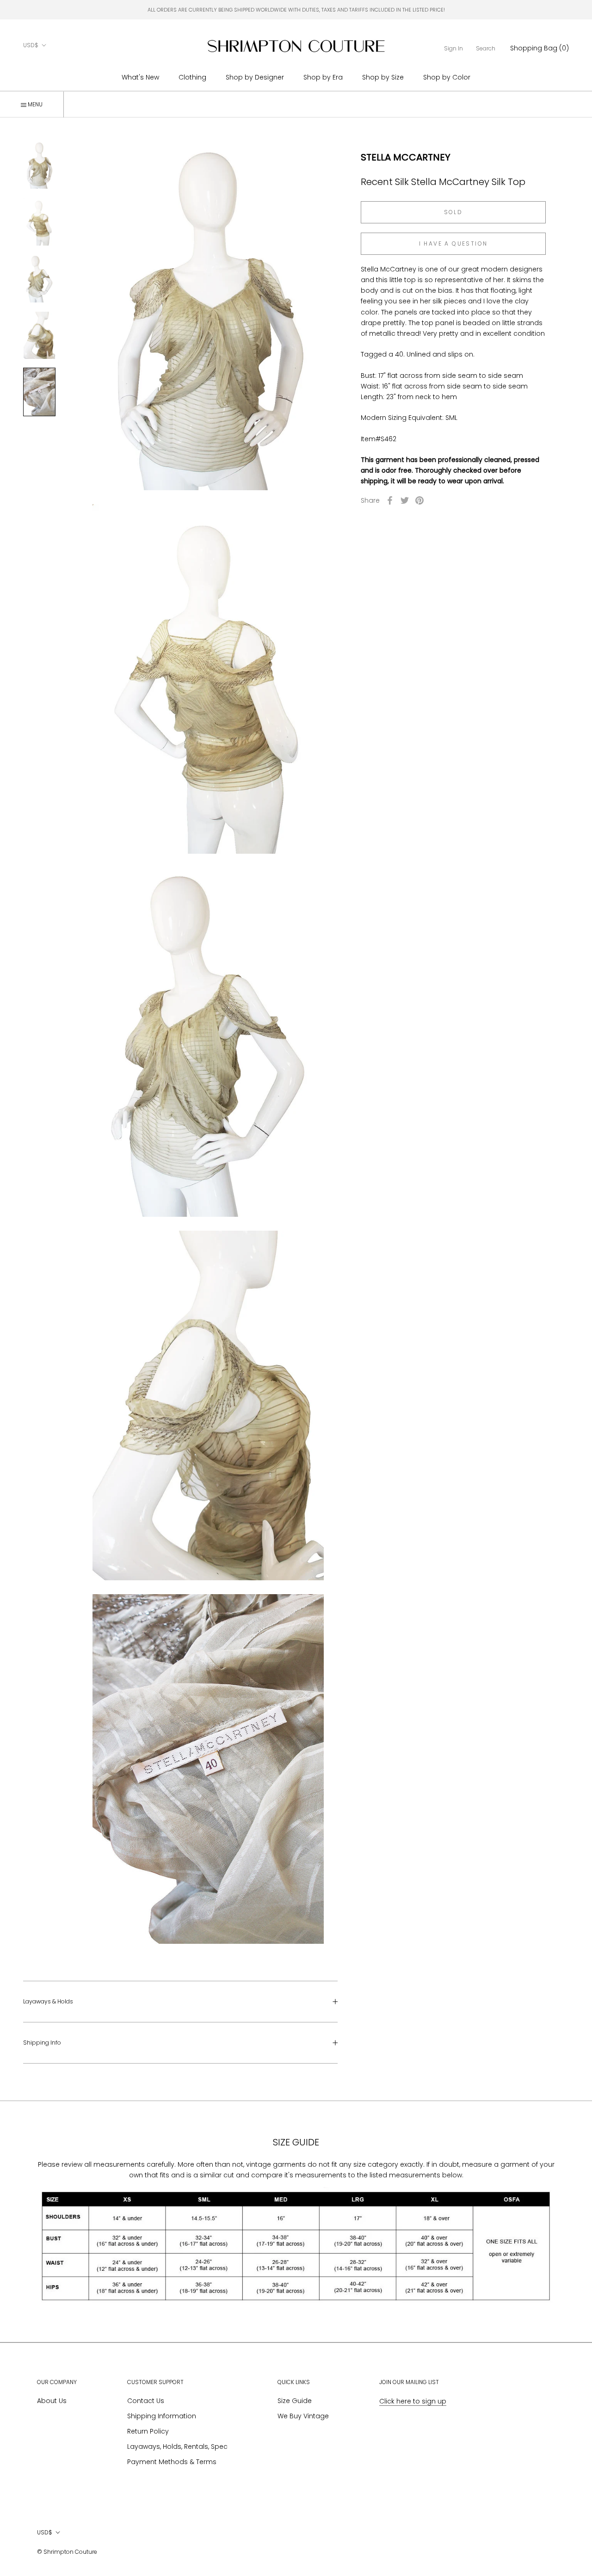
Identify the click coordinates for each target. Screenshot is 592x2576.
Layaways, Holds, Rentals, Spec (177, 2447)
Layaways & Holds (48, 2001)
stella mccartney (406, 157)
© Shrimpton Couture (67, 2552)
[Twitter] (405, 500)
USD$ (31, 45)
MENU (34, 104)
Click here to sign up (413, 2401)
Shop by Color (447, 77)
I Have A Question (453, 243)
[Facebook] (390, 500)
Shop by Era (323, 77)
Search (486, 48)
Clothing (192, 77)
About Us (52, 2401)
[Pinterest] (419, 500)
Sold (453, 212)
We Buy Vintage (303, 2416)
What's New (140, 77)
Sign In (453, 48)
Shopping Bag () (540, 48)
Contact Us (146, 2401)
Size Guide (295, 2401)
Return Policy (148, 2431)
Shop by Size (383, 77)
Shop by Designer (255, 77)
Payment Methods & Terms (172, 2462)
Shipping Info (42, 2043)
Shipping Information (162, 2416)
